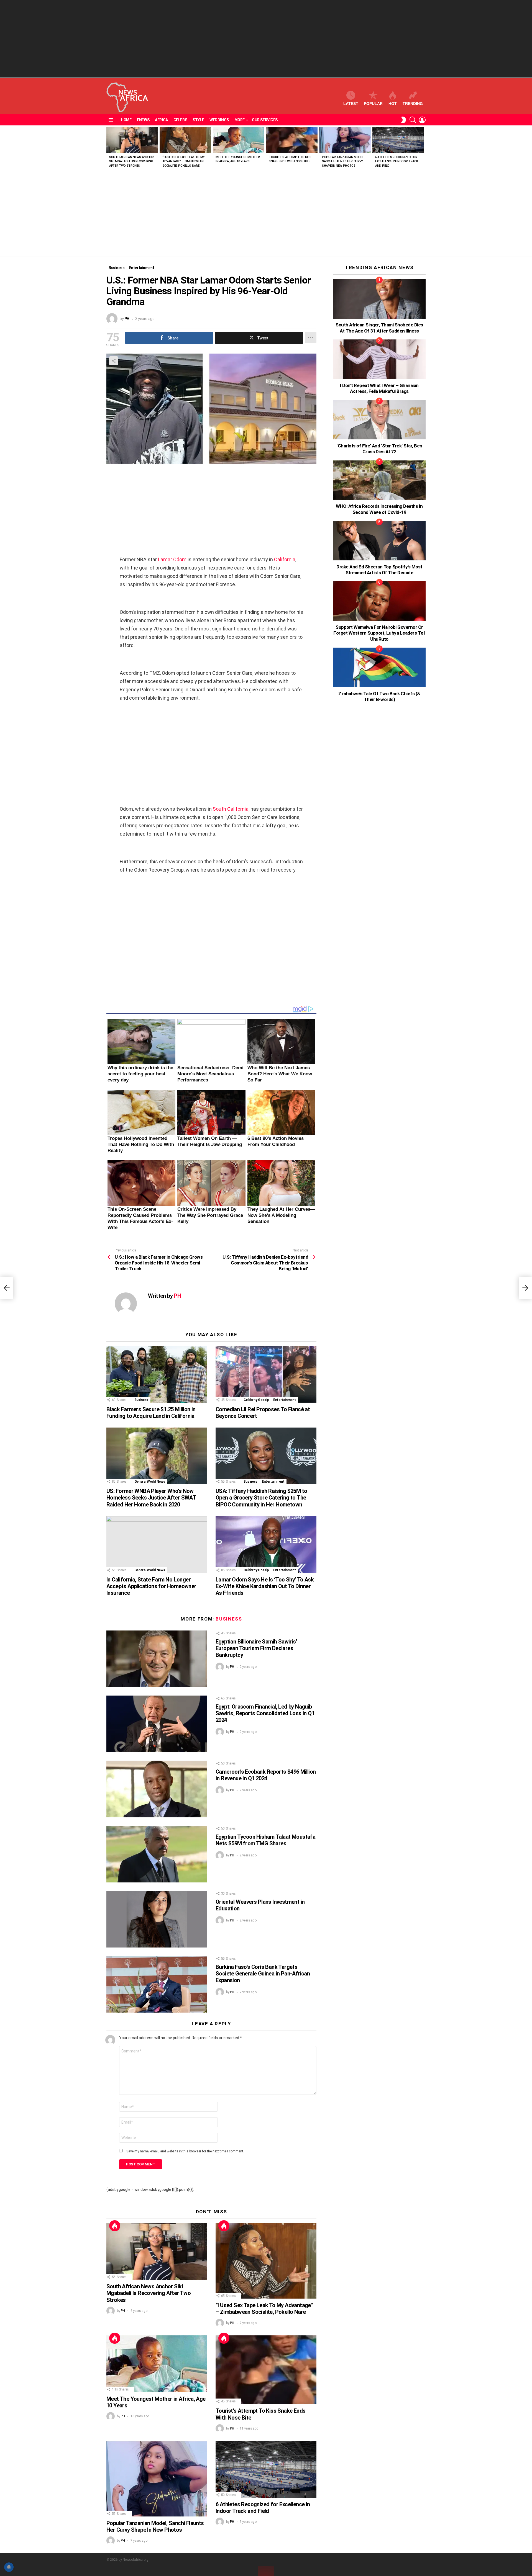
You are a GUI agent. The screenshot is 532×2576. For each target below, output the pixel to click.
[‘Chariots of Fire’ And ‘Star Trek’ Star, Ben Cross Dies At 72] (379, 420)
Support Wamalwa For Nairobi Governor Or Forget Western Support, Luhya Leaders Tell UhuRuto (379, 633)
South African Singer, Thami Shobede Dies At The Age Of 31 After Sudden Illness (379, 328)
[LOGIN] (422, 120)
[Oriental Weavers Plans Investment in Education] (157, 1919)
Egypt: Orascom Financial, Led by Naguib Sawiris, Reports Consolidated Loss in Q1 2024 (265, 1713)
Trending (413, 104)
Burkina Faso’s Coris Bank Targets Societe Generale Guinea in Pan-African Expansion (263, 1974)
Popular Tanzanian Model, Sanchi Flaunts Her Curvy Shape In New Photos (343, 161)
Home (126, 120)
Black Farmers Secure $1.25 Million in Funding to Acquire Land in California (151, 1413)
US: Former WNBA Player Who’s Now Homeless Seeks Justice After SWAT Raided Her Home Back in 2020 (151, 1498)
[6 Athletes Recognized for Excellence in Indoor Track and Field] (398, 140)
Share (114, 361)
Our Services (265, 120)
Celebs (180, 120)
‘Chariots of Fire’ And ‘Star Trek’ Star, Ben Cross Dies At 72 (379, 449)
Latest (351, 104)
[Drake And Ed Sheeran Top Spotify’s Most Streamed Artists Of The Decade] (379, 541)
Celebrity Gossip (256, 1400)
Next (423, 149)
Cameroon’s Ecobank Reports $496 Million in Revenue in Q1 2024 (266, 1775)
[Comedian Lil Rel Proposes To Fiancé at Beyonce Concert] (266, 1374)
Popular (373, 104)
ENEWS (143, 120)
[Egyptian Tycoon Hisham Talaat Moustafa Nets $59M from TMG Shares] (157, 1854)
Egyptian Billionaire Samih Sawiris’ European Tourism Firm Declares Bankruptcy (256, 1648)
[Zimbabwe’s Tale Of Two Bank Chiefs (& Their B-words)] (379, 667)
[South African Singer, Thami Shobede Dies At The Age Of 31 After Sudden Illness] (379, 299)
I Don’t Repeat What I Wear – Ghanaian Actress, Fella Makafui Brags (379, 388)
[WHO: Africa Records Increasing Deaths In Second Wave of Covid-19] (379, 480)
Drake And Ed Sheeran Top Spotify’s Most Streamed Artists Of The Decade (379, 570)
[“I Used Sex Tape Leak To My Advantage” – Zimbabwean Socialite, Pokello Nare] (185, 140)
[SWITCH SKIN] (403, 120)
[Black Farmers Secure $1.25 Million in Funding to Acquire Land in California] (157, 1374)
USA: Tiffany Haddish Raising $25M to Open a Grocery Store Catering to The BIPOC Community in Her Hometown (261, 1498)
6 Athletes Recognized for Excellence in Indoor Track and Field (397, 161)
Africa (161, 120)
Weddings (219, 120)
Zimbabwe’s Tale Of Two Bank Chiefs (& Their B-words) (379, 696)
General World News (150, 1482)
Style (198, 120)
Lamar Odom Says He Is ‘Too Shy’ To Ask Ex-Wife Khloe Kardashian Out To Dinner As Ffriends (265, 1586)
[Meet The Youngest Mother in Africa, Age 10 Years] (239, 140)
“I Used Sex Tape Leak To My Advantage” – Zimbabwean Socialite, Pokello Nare (184, 161)
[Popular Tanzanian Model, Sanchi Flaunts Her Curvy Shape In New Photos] (345, 140)
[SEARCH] (413, 120)
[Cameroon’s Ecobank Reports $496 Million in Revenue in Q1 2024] (157, 1789)
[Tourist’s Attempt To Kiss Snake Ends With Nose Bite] (292, 140)
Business (141, 1400)
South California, (231, 809)
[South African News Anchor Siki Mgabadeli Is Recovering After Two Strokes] (132, 140)
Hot (393, 104)
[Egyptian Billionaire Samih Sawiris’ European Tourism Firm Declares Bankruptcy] (157, 1659)
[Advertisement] (266, 39)
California (285, 559)
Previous (109, 149)
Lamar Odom (172, 559)
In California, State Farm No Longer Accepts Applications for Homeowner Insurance (151, 1586)
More (240, 120)
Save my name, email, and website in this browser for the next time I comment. (185, 2151)
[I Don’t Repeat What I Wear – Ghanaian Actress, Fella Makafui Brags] (379, 359)
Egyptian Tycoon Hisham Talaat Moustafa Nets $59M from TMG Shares (265, 1840)
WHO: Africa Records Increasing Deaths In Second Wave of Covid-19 (379, 509)
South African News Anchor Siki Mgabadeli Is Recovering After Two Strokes (131, 161)
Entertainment (284, 1400)
